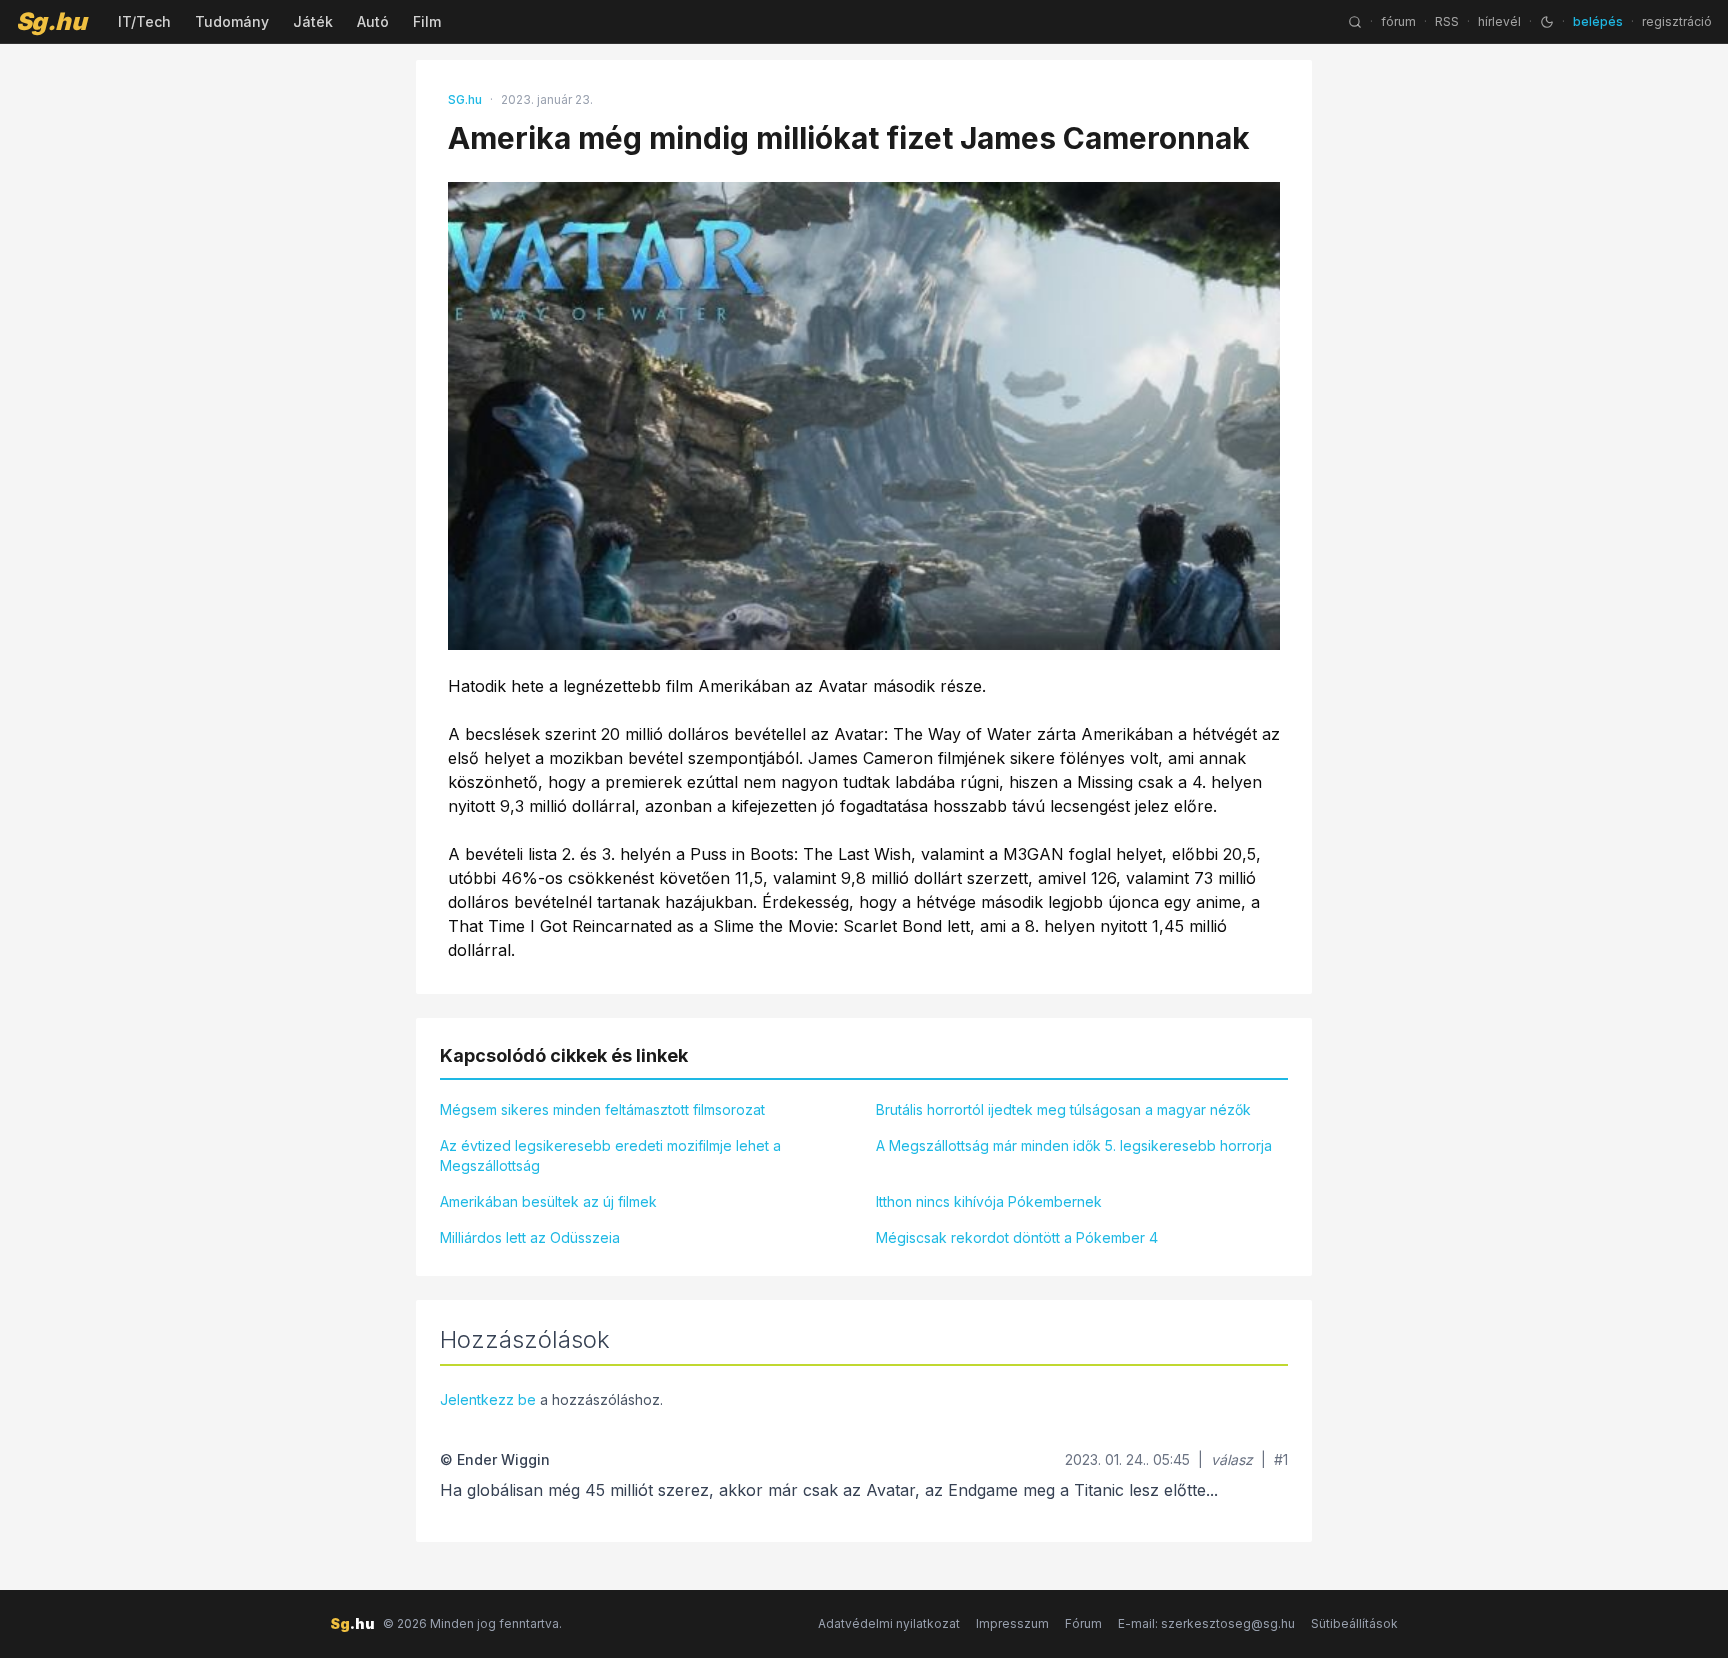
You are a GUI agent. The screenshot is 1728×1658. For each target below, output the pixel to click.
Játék (313, 21)
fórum (1398, 21)
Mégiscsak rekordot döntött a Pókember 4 (1017, 1237)
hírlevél (1499, 21)
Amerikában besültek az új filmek (548, 1201)
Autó (373, 21)
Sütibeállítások (1354, 1623)
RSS (1447, 21)
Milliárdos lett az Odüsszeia (530, 1237)
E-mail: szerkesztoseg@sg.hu (1206, 1623)
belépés (1598, 21)
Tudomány (232, 21)
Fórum (1083, 1623)
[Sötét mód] (1547, 22)
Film (427, 21)
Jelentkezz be (488, 1399)
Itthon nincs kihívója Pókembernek (989, 1201)
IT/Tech (144, 21)
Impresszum (1012, 1623)
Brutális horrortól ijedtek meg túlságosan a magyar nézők (1063, 1109)
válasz (1232, 1459)
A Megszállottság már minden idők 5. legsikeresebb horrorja (1074, 1145)
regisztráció (1677, 21)
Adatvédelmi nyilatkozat (889, 1623)
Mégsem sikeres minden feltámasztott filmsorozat (602, 1109)
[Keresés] (1355, 22)
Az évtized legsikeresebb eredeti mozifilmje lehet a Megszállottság (610, 1155)
